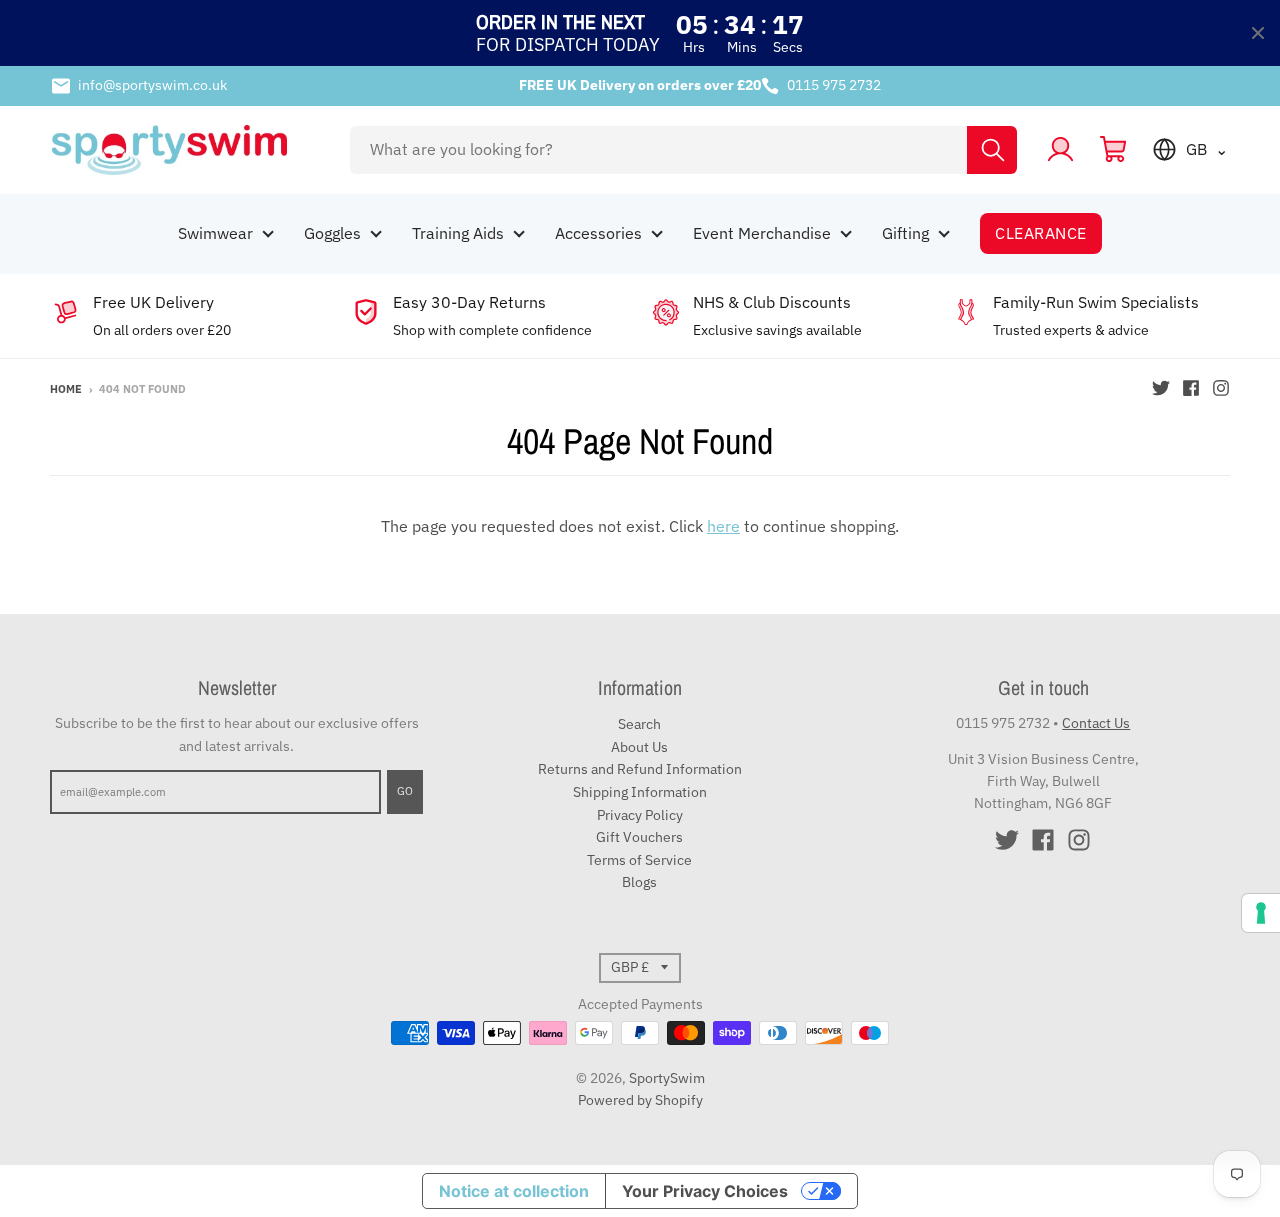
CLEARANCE (1040, 233)
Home (66, 389)
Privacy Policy (640, 815)
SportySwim (667, 1078)
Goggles (332, 233)
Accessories (598, 233)
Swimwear (215, 233)
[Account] (1060, 149)
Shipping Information (640, 792)
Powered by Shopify (640, 1100)
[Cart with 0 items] (1113, 149)
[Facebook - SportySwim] (1191, 388)
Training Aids (458, 233)
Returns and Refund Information (640, 769)
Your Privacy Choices (705, 1191)
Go (405, 791)
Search (639, 724)
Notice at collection (514, 1191)
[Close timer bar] (1258, 33)
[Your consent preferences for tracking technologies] (1261, 913)
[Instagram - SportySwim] (1221, 388)
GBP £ (630, 967)
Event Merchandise (762, 233)
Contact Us (1096, 723)
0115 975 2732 (834, 85)
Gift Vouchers (639, 837)
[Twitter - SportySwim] (1161, 388)
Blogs (639, 882)
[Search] (992, 150)
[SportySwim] (187, 150)
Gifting (905, 233)
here (723, 526)
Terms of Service (639, 860)
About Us (639, 747)
